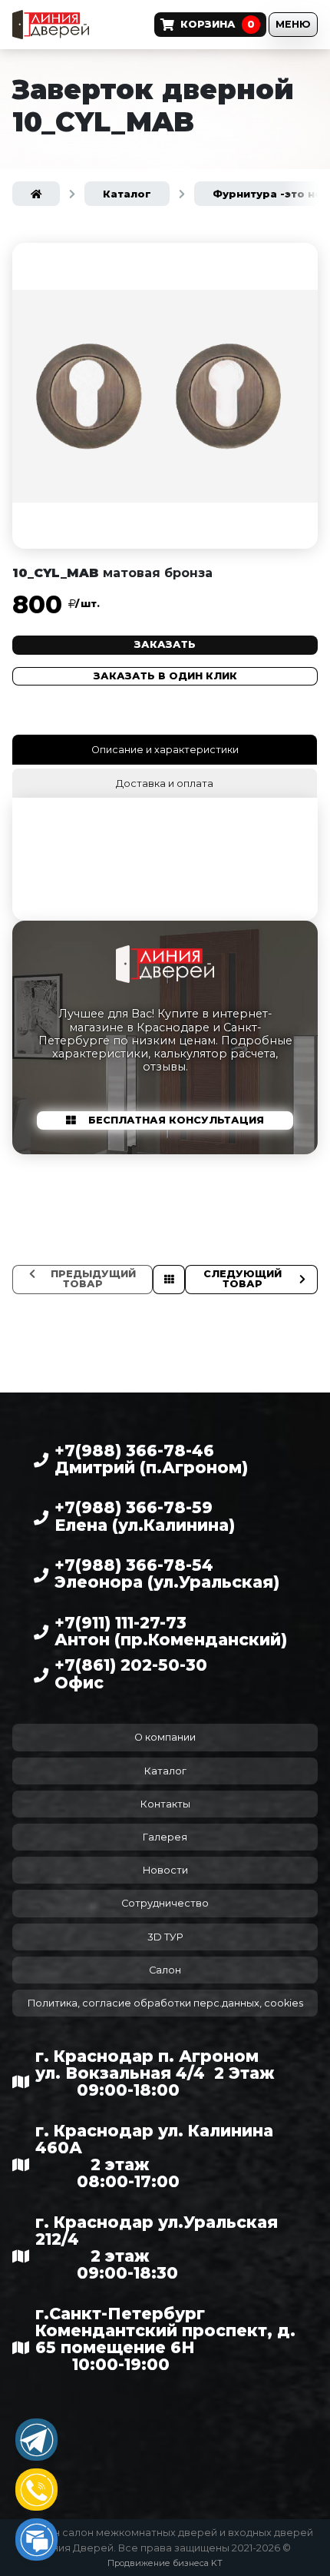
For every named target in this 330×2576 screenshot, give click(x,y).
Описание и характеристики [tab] (165, 750)
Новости (165, 1870)
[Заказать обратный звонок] (36, 2490)
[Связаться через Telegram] (36, 2440)
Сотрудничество (165, 1903)
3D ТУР (165, 1937)
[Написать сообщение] (36, 2539)
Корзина (218, 24)
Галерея (165, 1837)
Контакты (165, 1804)
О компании (165, 1737)
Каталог (165, 1771)
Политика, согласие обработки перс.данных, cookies (165, 2003)
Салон (165, 1970)
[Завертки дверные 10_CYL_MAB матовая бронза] (165, 396)
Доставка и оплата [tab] (165, 783)
